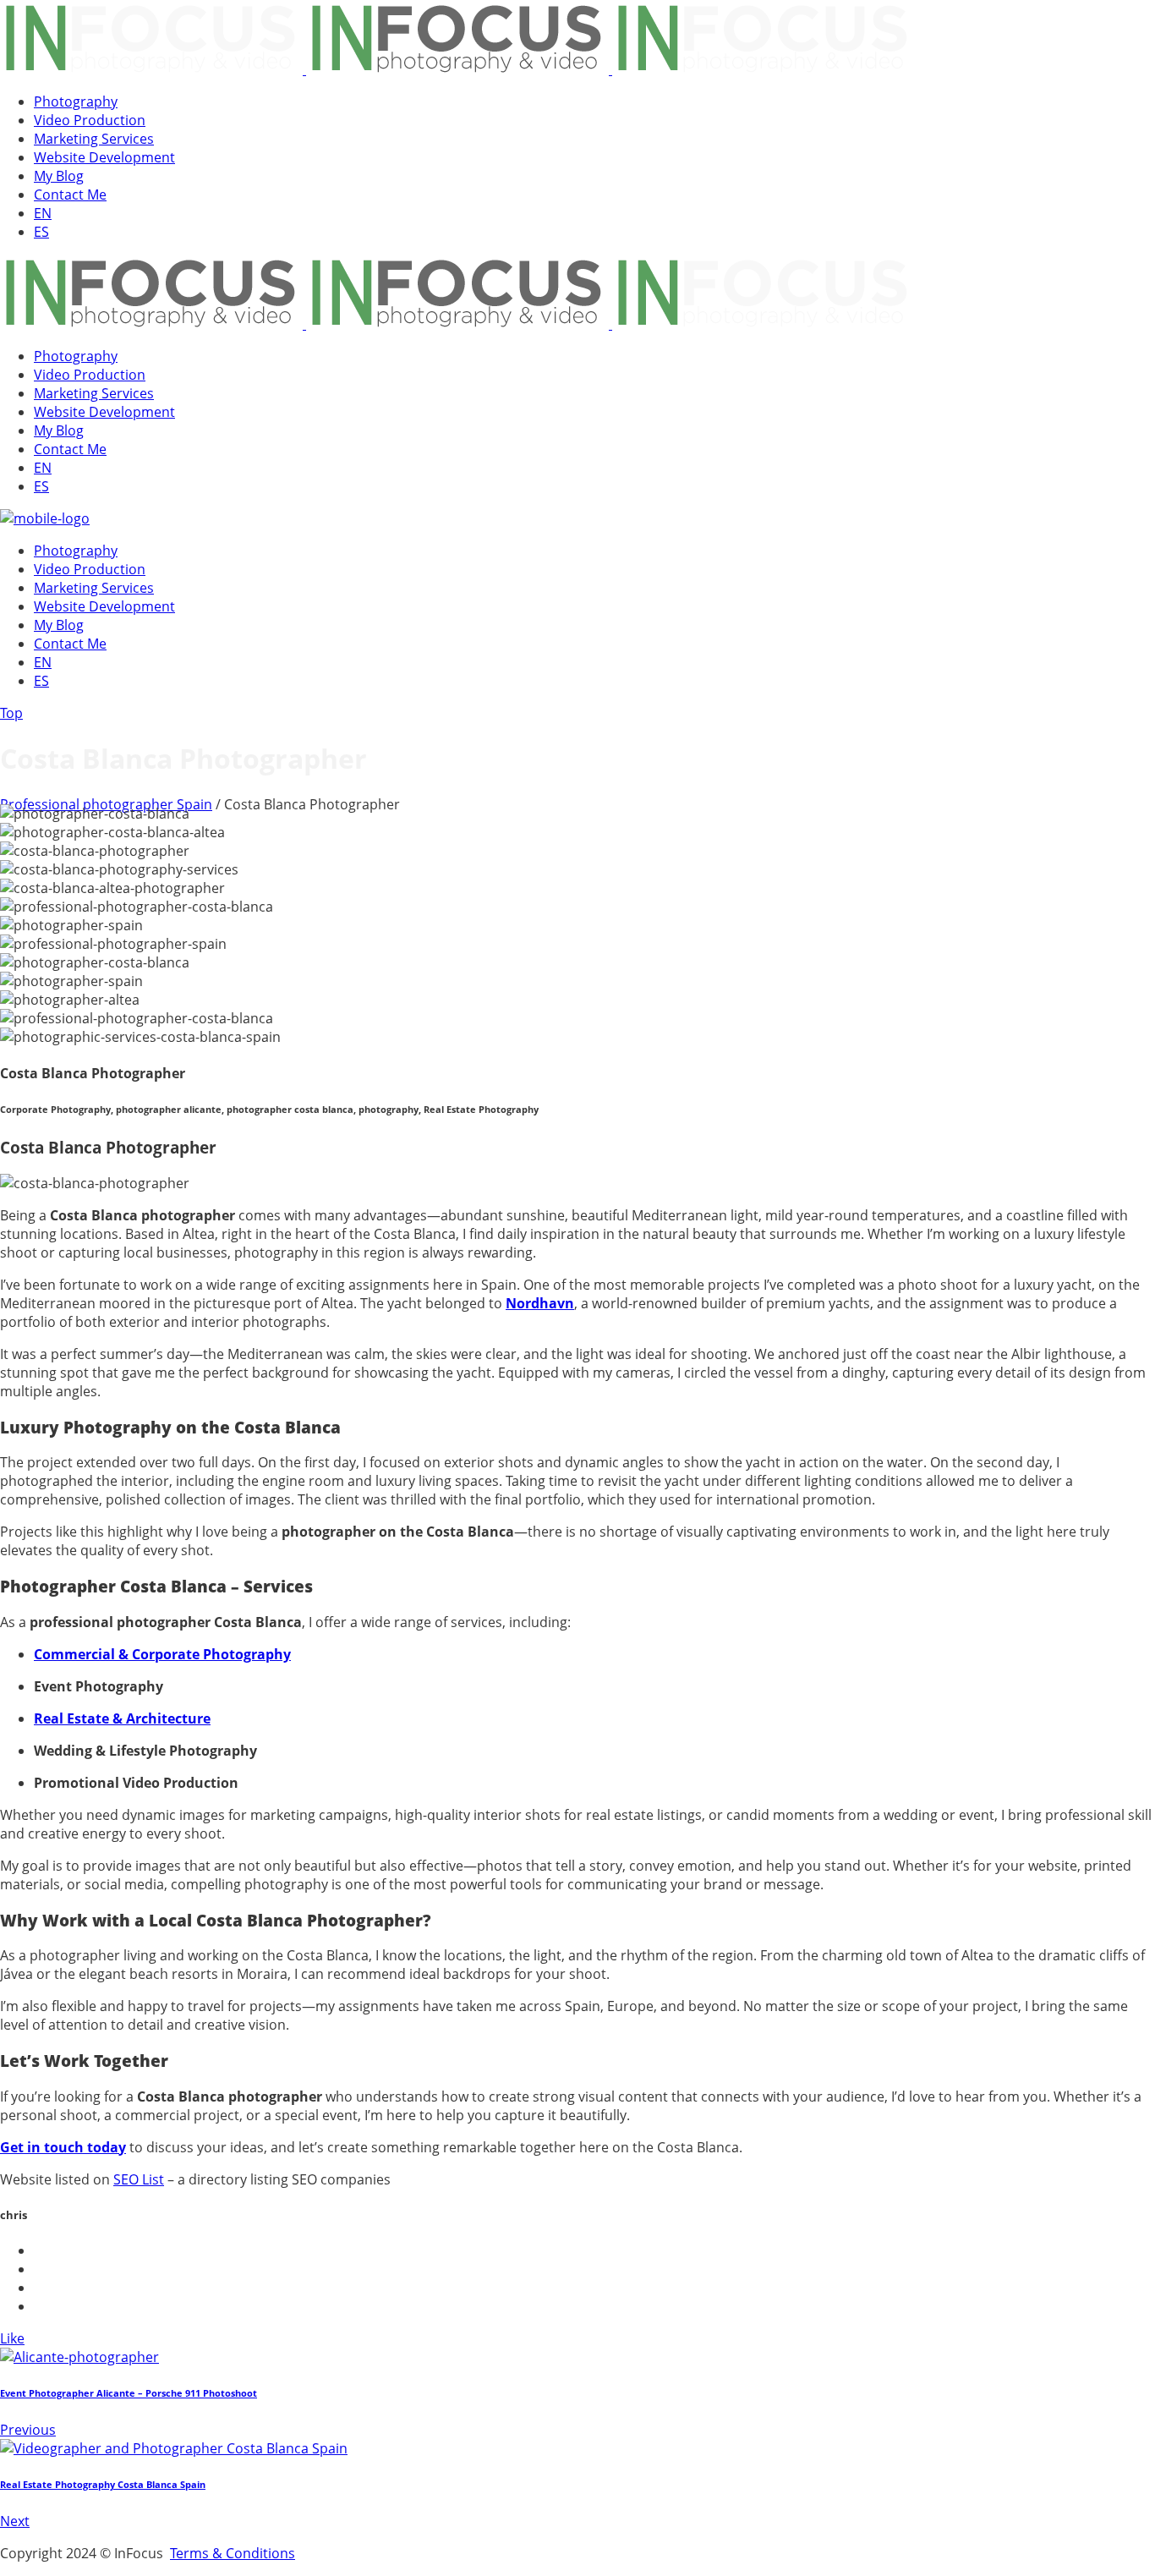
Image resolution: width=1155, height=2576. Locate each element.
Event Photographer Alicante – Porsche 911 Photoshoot (129, 2393)
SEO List (139, 2179)
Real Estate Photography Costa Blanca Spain (103, 2485)
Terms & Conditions (233, 2553)
